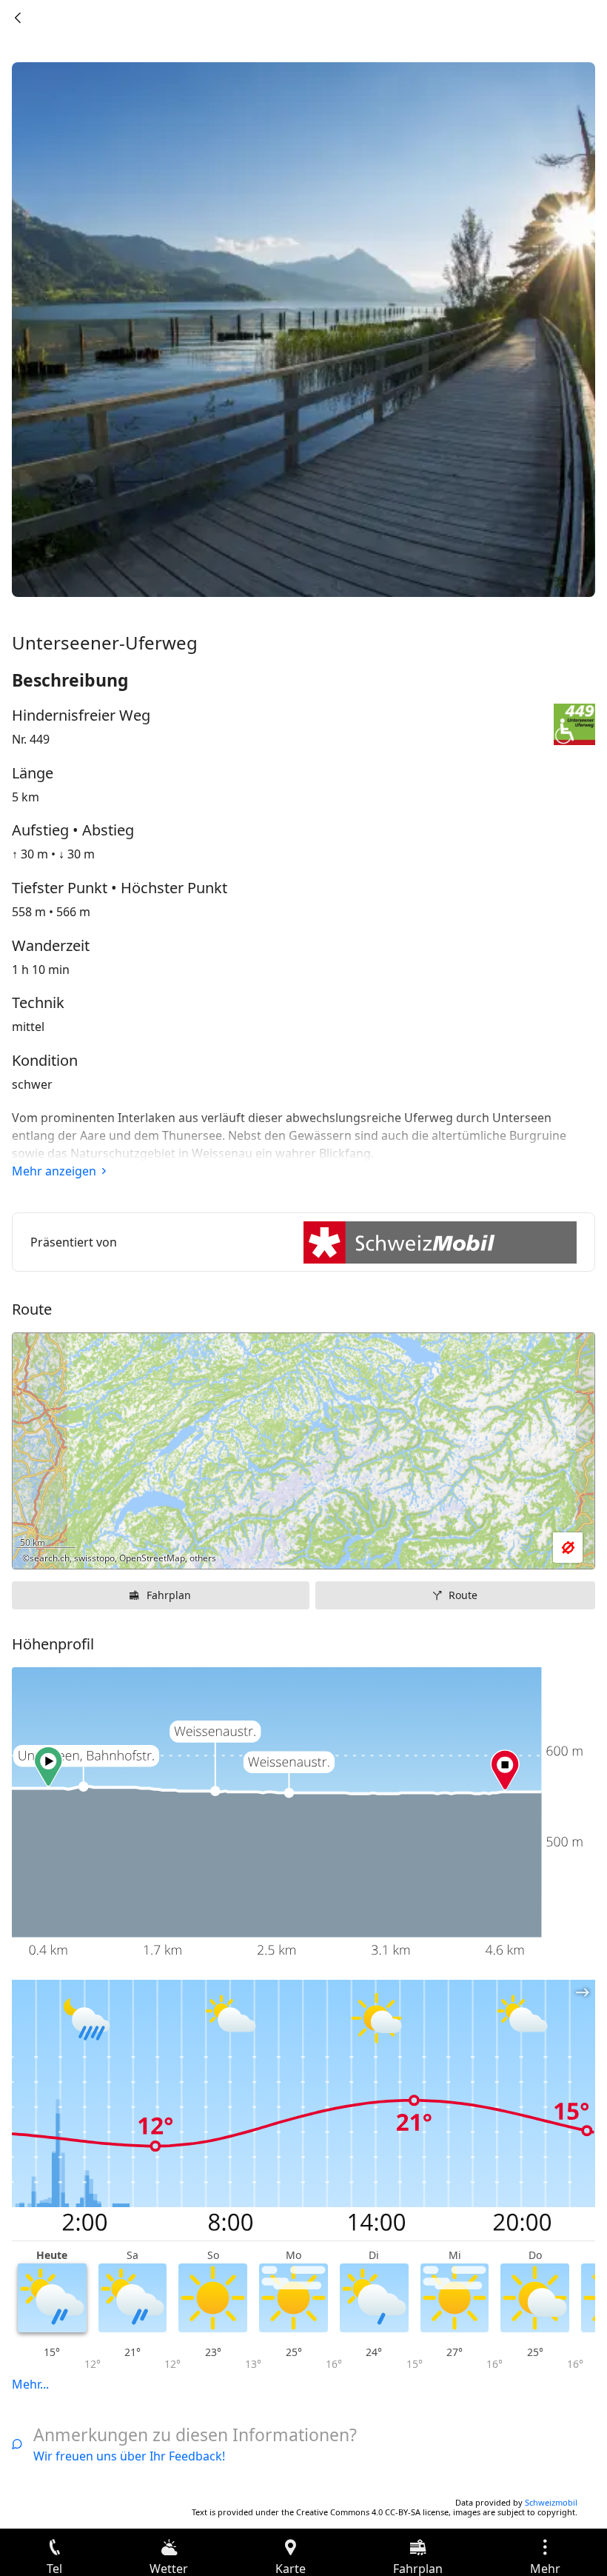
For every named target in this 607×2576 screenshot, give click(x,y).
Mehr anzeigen (54, 1171)
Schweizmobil (551, 2502)
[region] (303, 1451)
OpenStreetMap (152, 1558)
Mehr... (30, 2384)
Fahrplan (169, 1595)
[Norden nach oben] (526, 1548)
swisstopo (94, 1558)
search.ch (50, 1558)
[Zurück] (18, 18)
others (203, 1558)
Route (463, 1595)
